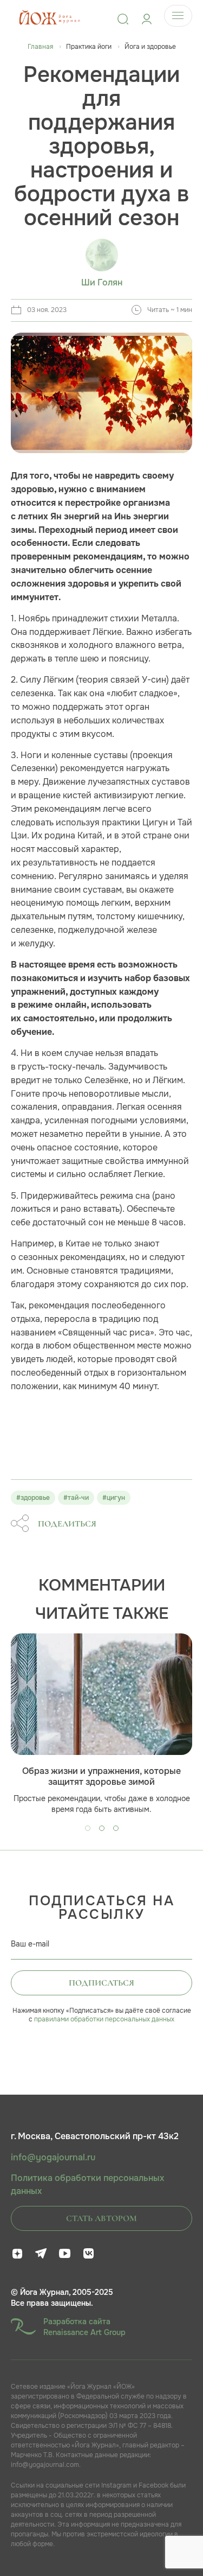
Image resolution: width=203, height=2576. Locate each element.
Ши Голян (102, 283)
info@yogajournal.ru (53, 2158)
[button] (88, 1828)
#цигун (114, 1498)
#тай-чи (76, 1498)
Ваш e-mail (30, 1944)
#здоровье (33, 1498)
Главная (40, 47)
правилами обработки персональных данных (104, 2019)
